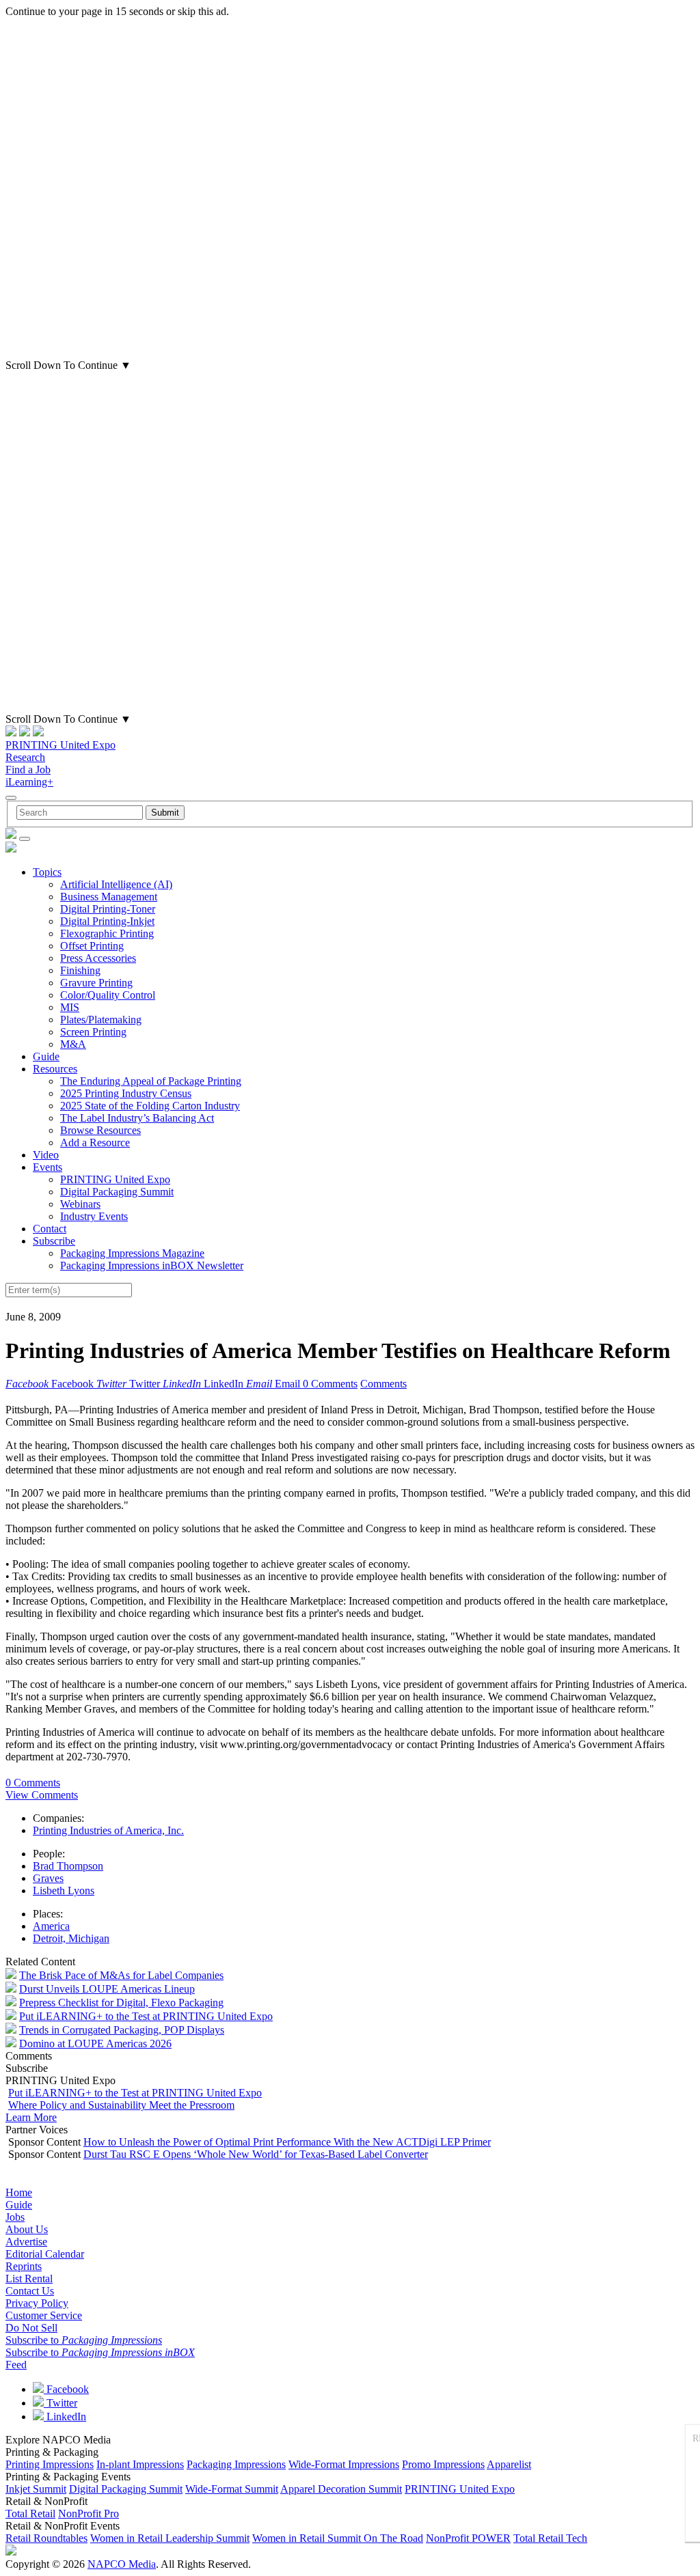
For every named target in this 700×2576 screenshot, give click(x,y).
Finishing (80, 970)
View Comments (42, 1795)
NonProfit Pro (89, 2513)
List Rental (29, 2279)
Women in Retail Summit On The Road (338, 2538)
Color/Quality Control (108, 995)
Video (46, 1155)
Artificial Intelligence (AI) (116, 884)
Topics (47, 872)
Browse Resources (100, 1130)
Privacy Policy (37, 2303)
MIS (70, 1007)
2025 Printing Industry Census (126, 1093)
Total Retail (30, 2513)
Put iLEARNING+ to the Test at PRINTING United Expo (146, 2016)
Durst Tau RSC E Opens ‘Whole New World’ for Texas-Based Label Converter (256, 2154)
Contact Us (30, 2291)
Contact (50, 1229)
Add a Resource (95, 1142)
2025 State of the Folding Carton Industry (150, 1106)
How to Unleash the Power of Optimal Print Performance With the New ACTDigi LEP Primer (287, 2142)
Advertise (26, 2242)
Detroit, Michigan (71, 1938)
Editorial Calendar (45, 2254)
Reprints (24, 2266)
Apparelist (509, 2464)
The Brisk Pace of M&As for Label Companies (121, 1975)
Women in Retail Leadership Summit (170, 2538)
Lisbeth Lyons (64, 1891)
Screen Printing (93, 1032)
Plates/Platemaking (101, 1020)
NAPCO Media (122, 2564)
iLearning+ (29, 782)
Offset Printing (92, 946)
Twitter (60, 2403)
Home (19, 2192)
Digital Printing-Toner (108, 909)
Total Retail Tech (550, 2538)
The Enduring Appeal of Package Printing (151, 1081)
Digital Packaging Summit (117, 1192)
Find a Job (28, 770)
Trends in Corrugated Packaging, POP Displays (122, 2030)
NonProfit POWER (468, 2538)
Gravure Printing (96, 983)
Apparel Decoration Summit (341, 2489)
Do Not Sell (31, 2328)
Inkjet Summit (36, 2489)
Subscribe (54, 1241)
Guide (46, 1056)
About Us (27, 2229)
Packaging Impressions (236, 2464)
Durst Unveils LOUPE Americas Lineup (107, 1989)
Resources (55, 1069)
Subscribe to (84, 2340)
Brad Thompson (68, 1866)
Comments (383, 1384)
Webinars (80, 1204)
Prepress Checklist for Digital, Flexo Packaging (121, 2003)
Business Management (109, 897)
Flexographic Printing (107, 933)
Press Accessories (98, 958)
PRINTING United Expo (60, 745)
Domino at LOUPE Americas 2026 (95, 2044)
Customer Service (44, 2315)
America (51, 1926)
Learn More (31, 2117)
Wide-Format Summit (232, 2489)
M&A (73, 1044)
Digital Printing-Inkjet (107, 921)
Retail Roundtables (46, 2538)
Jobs (15, 2217)
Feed (16, 2365)
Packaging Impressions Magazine (132, 1253)
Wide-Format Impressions (344, 2464)
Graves (48, 1878)
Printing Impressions (50, 2464)
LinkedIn (65, 2416)
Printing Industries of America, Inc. (108, 1830)
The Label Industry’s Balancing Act (137, 1118)
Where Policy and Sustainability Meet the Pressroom (121, 2105)
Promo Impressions (443, 2464)
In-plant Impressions (140, 2464)
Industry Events (94, 1216)
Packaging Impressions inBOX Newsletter (152, 1265)
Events (48, 1167)
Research (25, 757)
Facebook (66, 2389)
